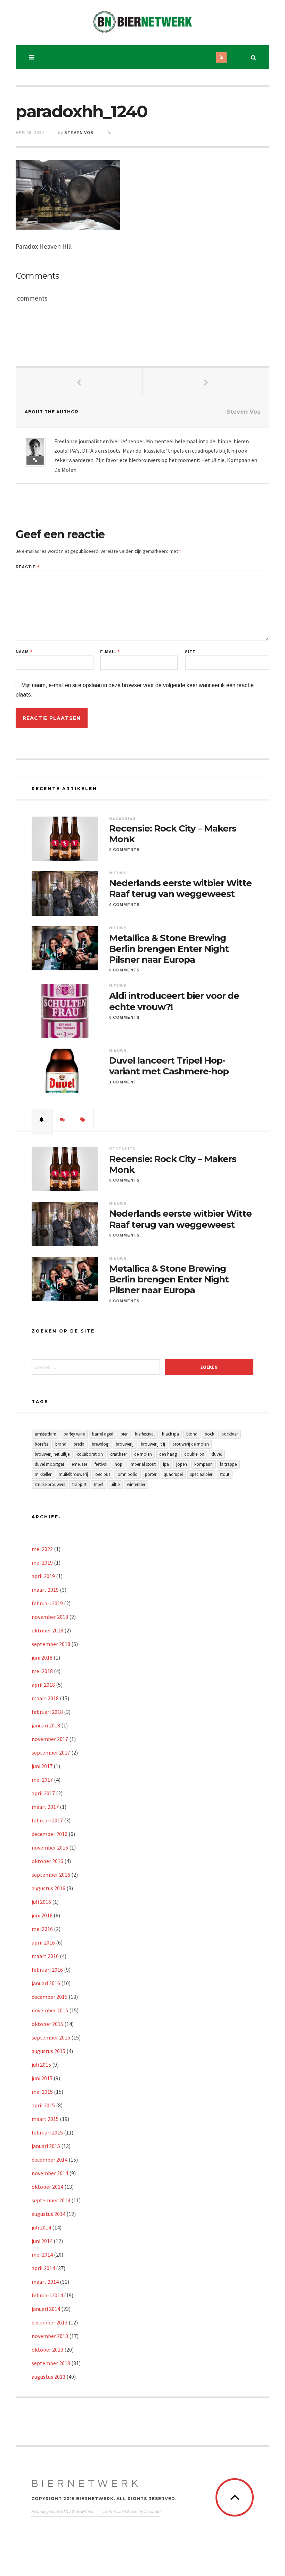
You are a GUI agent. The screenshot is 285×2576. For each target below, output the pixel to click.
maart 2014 (45, 2282)
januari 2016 (46, 1983)
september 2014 (51, 2200)
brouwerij (125, 1444)
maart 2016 (45, 1956)
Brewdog (100, 1444)
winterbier (136, 1484)
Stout (225, 1474)
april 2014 (43, 2268)
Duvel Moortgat (50, 1464)
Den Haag (168, 1454)
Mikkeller (43, 1474)
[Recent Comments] (63, 1120)
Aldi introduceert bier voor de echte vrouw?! (174, 1001)
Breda (79, 1444)
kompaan (203, 1464)
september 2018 (51, 1644)
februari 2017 (47, 1820)
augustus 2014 (48, 2214)
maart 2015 (45, 2119)
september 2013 (51, 2363)
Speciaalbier (201, 1474)
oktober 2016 (47, 1861)
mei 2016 (42, 1929)
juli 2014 (41, 2227)
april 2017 (43, 1793)
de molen (143, 1454)
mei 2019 (42, 1563)
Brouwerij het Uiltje (52, 1454)
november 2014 (50, 2173)
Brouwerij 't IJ (153, 1444)
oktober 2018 (47, 1630)
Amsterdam (46, 1434)
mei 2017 (42, 1780)
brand (61, 1444)
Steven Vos (79, 133)
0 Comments (124, 850)
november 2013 (50, 2336)
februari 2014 (47, 2295)
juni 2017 (42, 1766)
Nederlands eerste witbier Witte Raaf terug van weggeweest (180, 889)
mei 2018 (42, 1671)
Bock (209, 1434)
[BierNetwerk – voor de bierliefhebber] (142, 22)
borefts (41, 1444)
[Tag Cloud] (83, 1120)
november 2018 (50, 1617)
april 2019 (43, 1576)
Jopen (182, 1464)
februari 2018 (47, 1712)
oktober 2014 (47, 2187)
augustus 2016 (48, 1888)
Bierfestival (145, 1434)
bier (124, 1434)
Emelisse (79, 1464)
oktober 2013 (47, 2350)
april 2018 (43, 1685)
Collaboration (90, 1454)
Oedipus (103, 1474)
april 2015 (43, 2105)
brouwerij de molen (191, 1444)
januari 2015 (46, 2146)
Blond (192, 1434)
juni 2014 (42, 2241)
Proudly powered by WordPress (62, 2511)
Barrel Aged (103, 1434)
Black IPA (170, 1434)
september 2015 (51, 2037)
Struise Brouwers (50, 1484)
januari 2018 (46, 1725)
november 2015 (50, 2010)
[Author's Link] (35, 460)
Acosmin (152, 2511)
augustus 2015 (48, 2051)
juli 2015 (41, 2065)
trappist (79, 1484)
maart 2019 (45, 1590)
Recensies (122, 818)
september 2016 (51, 1875)
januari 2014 (46, 2309)
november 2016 (50, 1847)
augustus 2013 (48, 2377)
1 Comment (123, 1082)
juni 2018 (42, 1657)
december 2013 (50, 2322)
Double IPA (194, 1454)
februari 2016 (47, 1970)
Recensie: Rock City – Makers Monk (173, 834)
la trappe (228, 1464)
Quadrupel (173, 1474)
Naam (24, 652)
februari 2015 (47, 2132)
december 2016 (50, 1834)
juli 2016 (41, 1902)
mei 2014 (42, 2255)
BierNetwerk (86, 2484)
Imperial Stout (143, 1464)
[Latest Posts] (42, 1120)
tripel (99, 1484)
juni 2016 (42, 1915)
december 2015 (50, 1997)
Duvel (217, 1454)
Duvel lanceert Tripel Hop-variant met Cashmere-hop (169, 1066)
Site (190, 652)
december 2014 (50, 2160)
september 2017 (51, 1752)
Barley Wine (74, 1434)
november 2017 (50, 1739)
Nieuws (118, 873)
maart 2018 (45, 1698)
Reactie (27, 567)
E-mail (110, 652)
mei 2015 (42, 2092)
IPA (166, 1464)
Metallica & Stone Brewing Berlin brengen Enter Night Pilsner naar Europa (169, 949)
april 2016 (43, 1942)
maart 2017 (45, 1807)
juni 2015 (42, 2078)
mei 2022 (42, 1549)
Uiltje (115, 1484)
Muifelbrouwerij (73, 1474)
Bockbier (230, 1434)
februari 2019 (47, 1603)
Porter (151, 1474)
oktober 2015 (47, 2024)
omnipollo (128, 1474)
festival (101, 1464)
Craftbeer (119, 1454)
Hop (119, 1464)
